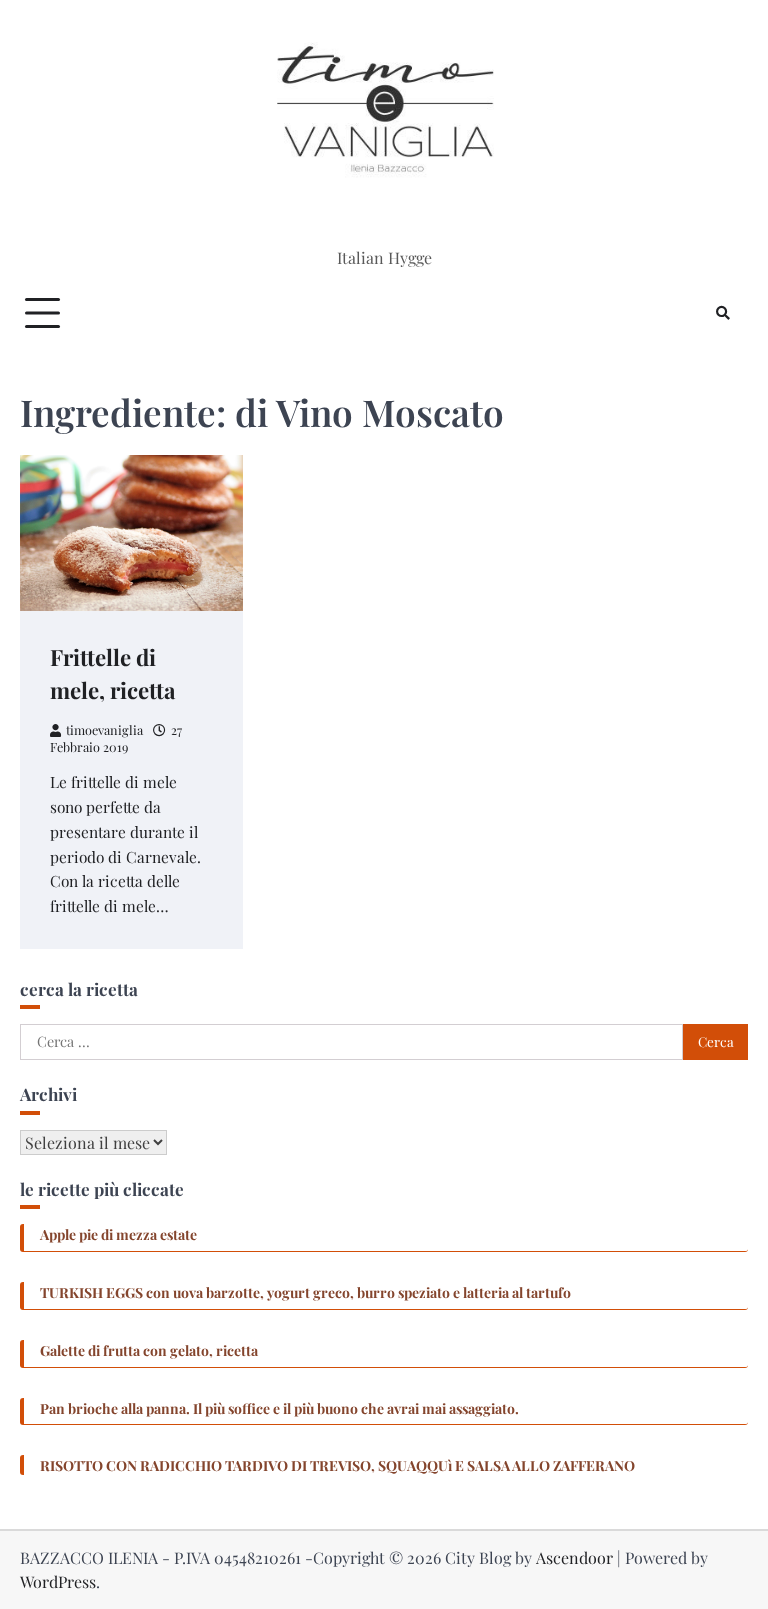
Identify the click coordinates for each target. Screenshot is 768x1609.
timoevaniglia (104, 729)
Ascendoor (574, 1557)
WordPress (58, 1581)
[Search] (723, 313)
